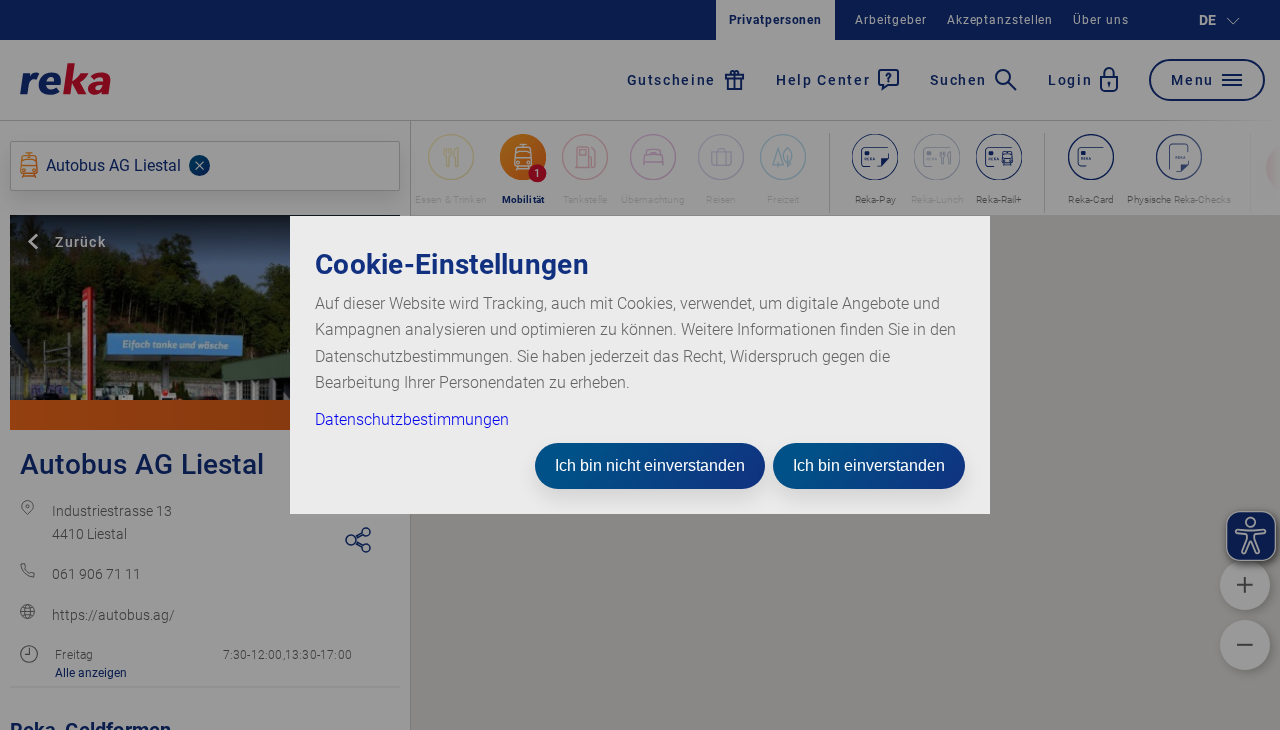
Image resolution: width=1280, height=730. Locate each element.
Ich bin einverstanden (869, 465)
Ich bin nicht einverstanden (650, 465)
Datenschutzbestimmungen (412, 419)
